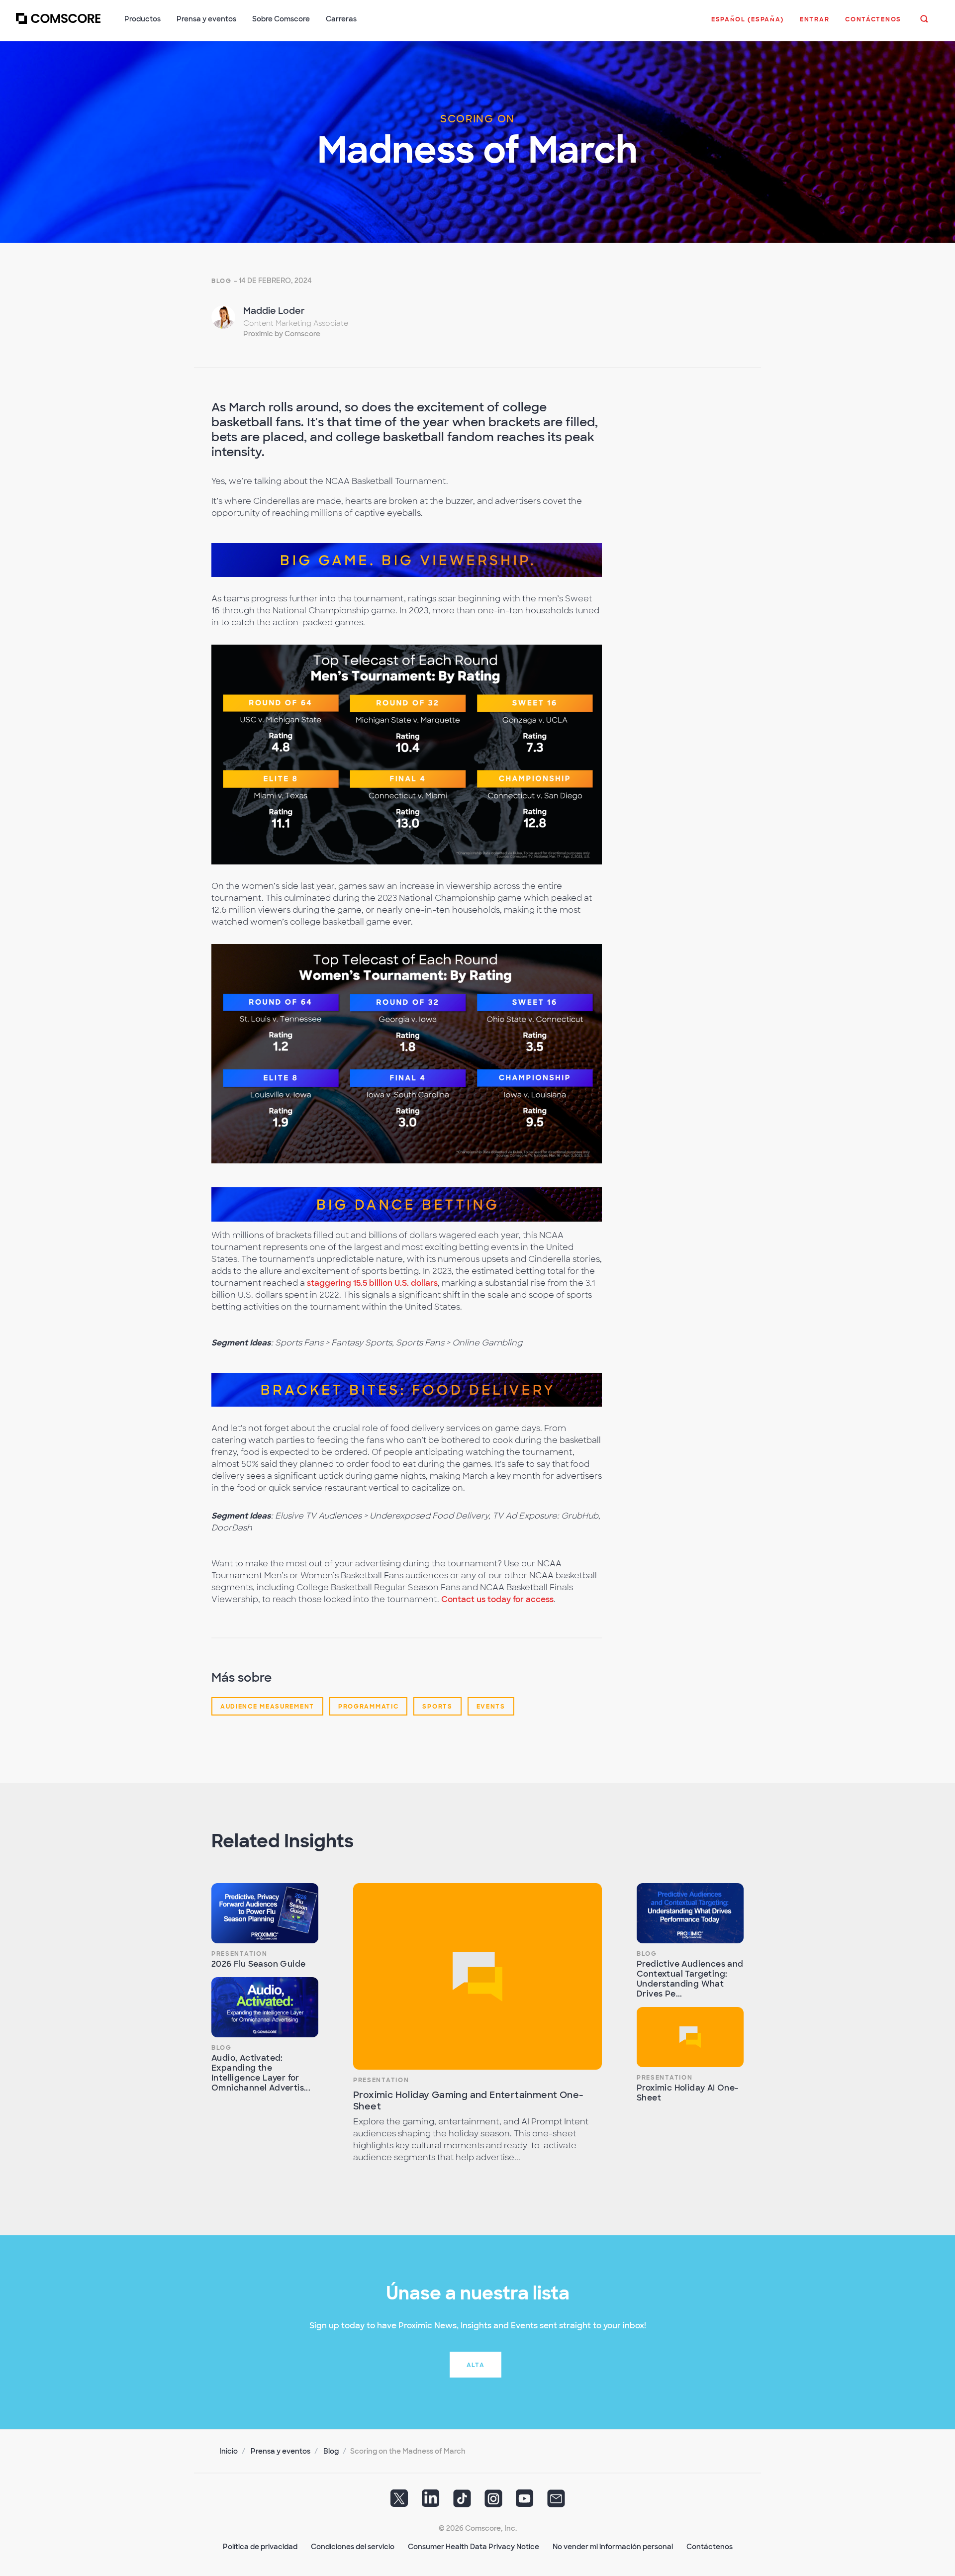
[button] (748, 24)
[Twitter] (399, 2502)
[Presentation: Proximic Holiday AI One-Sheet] (690, 2037)
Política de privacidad (260, 2547)
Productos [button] (143, 19)
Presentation (239, 1954)
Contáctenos (710, 2547)
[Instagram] (493, 2502)
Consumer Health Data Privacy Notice (474, 2547)
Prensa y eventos (281, 2451)
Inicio (229, 2451)
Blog (222, 281)
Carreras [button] (341, 19)
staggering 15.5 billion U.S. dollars (372, 1283)
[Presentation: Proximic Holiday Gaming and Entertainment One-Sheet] (477, 1976)
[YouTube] (525, 2502)
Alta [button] (476, 2365)
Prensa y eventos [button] (206, 19)
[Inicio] (58, 24)
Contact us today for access (497, 1599)
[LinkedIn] (431, 2502)
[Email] (556, 2502)
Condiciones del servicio (353, 2547)
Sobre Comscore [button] (281, 19)
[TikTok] (462, 2502)
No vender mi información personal (613, 2547)
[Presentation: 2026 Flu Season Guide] (265, 1913)
